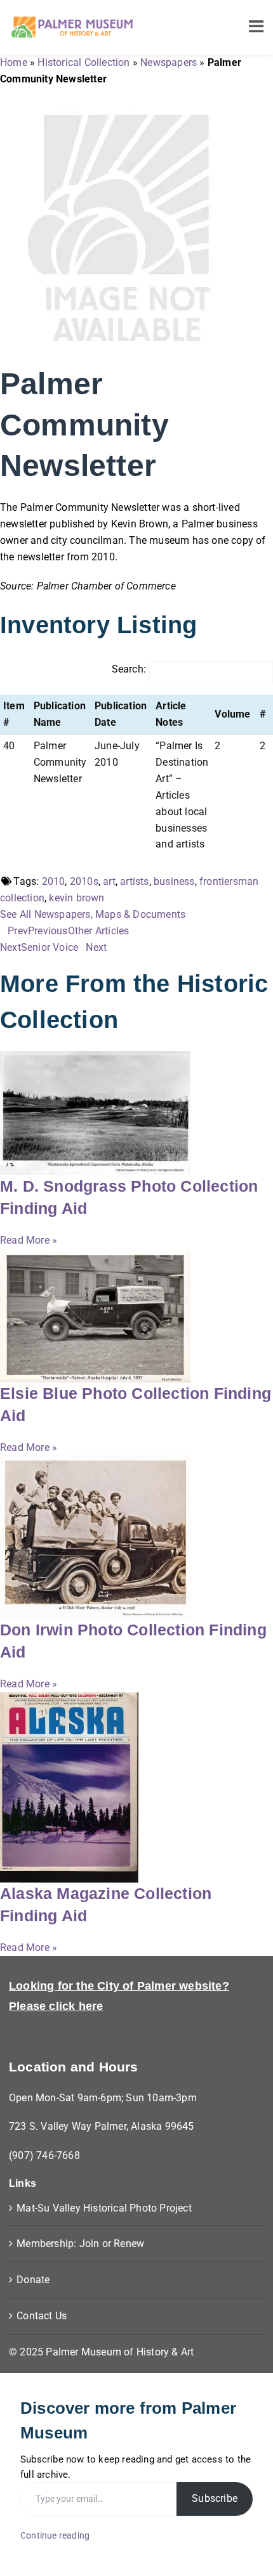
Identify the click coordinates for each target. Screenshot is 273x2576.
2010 (54, 881)
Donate (33, 2280)
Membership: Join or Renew (80, 2244)
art (109, 881)
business (174, 881)
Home (14, 62)
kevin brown (77, 898)
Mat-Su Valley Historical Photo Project (104, 2208)
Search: (129, 669)
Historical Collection (83, 62)
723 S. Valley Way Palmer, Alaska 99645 (102, 2126)
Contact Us (42, 2316)
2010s (84, 881)
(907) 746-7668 (44, 2155)
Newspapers (169, 62)
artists (134, 881)
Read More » (29, 1240)
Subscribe (215, 2498)
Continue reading (55, 2535)
